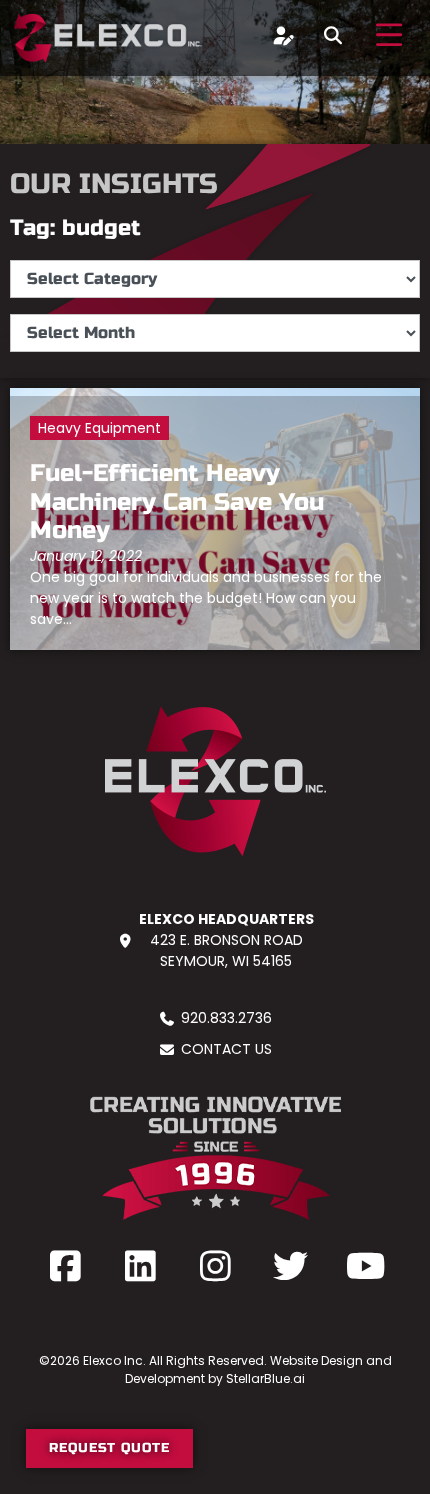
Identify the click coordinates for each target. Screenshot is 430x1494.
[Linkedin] (140, 1265)
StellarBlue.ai (265, 1378)
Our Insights (114, 184)
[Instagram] (215, 1265)
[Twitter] (290, 1265)
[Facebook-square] (65, 1265)
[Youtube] (365, 1265)
